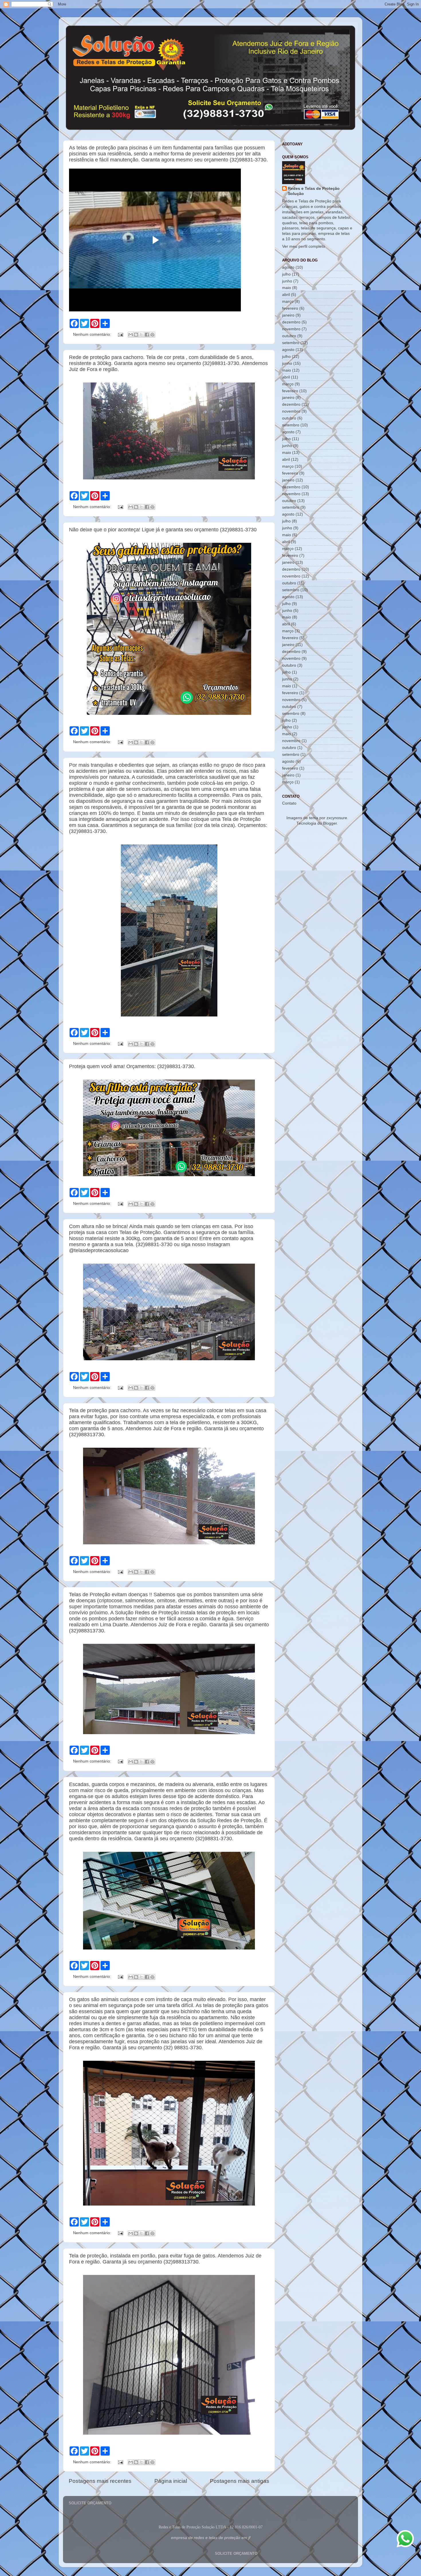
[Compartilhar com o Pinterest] (152, 335)
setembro (291, 343)
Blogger (330, 823)
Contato (289, 803)
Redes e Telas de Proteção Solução (314, 191)
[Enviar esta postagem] (120, 334)
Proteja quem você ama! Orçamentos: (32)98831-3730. (132, 1066)
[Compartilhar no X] (141, 335)
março (288, 301)
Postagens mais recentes (100, 2481)
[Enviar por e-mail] (131, 335)
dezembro (291, 322)
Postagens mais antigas (240, 2481)
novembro (291, 329)
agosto (288, 267)
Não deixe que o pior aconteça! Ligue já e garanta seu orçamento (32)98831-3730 (163, 530)
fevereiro (290, 308)
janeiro (288, 315)
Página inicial (171, 2481)
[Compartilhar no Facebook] (147, 335)
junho (287, 281)
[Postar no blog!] (136, 335)
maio (287, 288)
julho (286, 274)
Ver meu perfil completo (304, 246)
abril (286, 295)
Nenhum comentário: (93, 334)
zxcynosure (337, 818)
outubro (289, 336)
